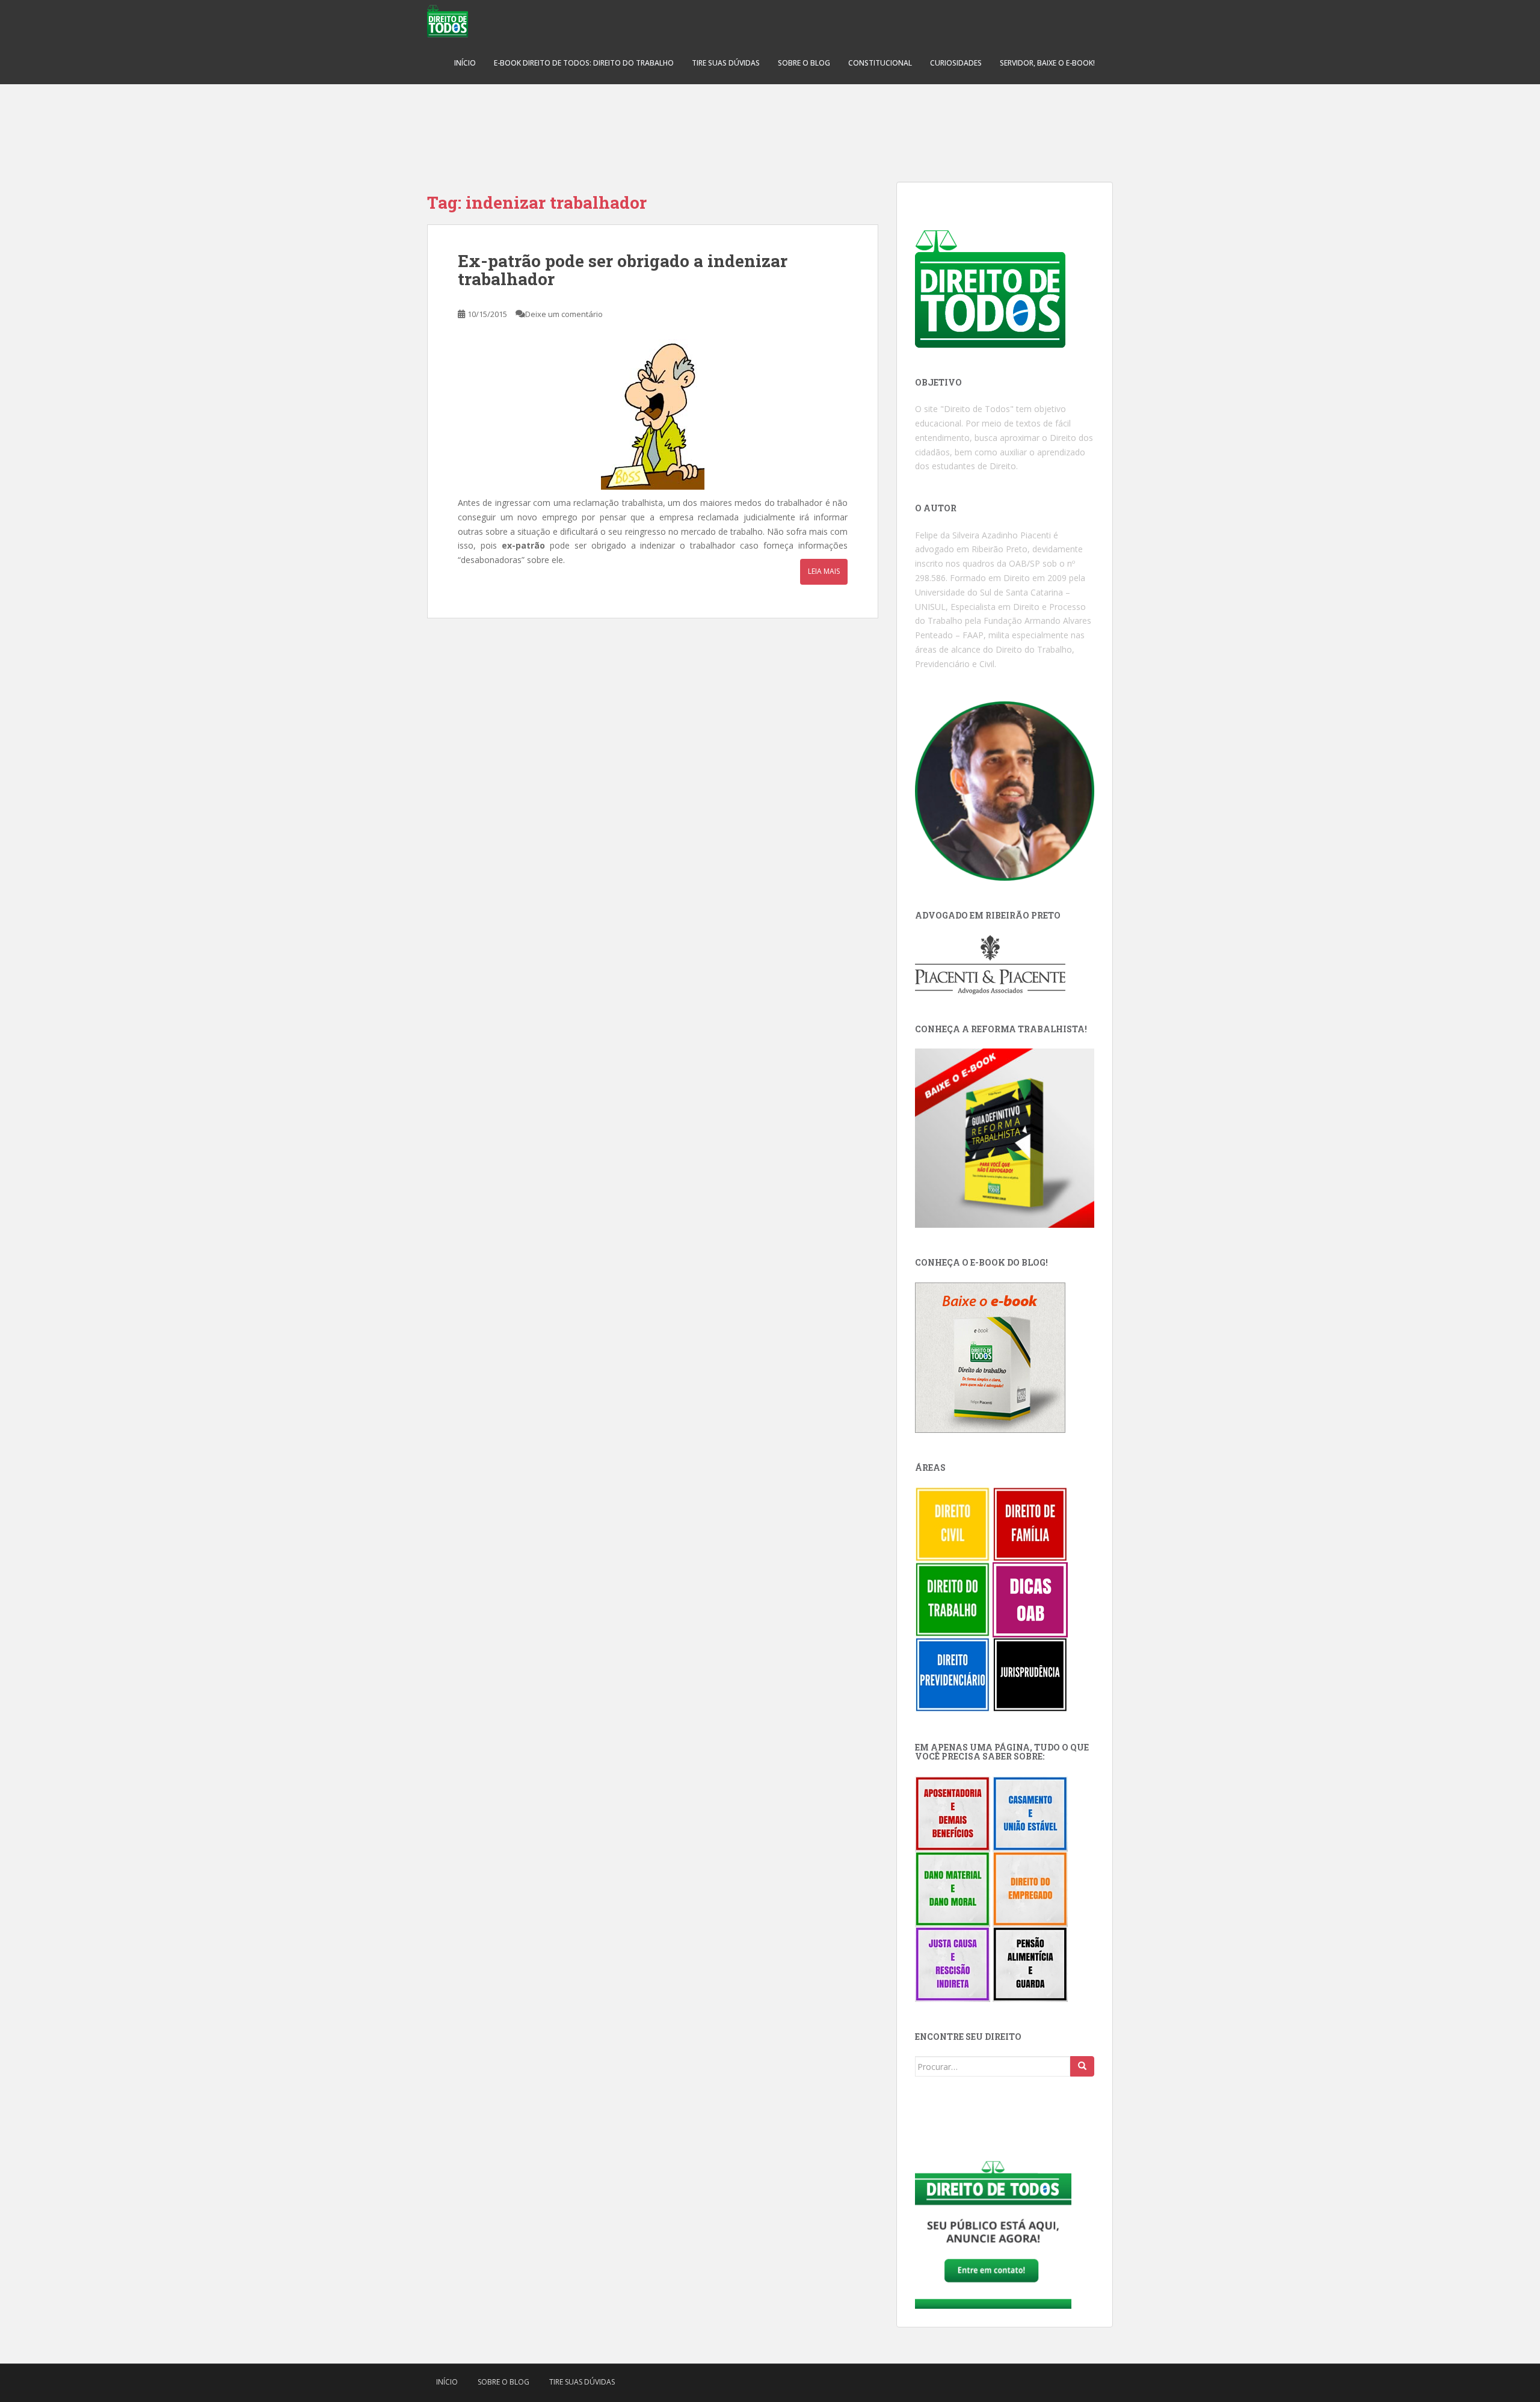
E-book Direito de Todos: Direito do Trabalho (584, 63)
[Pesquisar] (1082, 2066)
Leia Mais (824, 571)
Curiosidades (956, 63)
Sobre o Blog (804, 63)
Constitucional (880, 63)
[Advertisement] (770, 126)
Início (465, 63)
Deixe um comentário (564, 314)
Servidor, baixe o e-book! (1047, 63)
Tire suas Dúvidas (726, 63)
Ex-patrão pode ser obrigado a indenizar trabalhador (623, 270)
